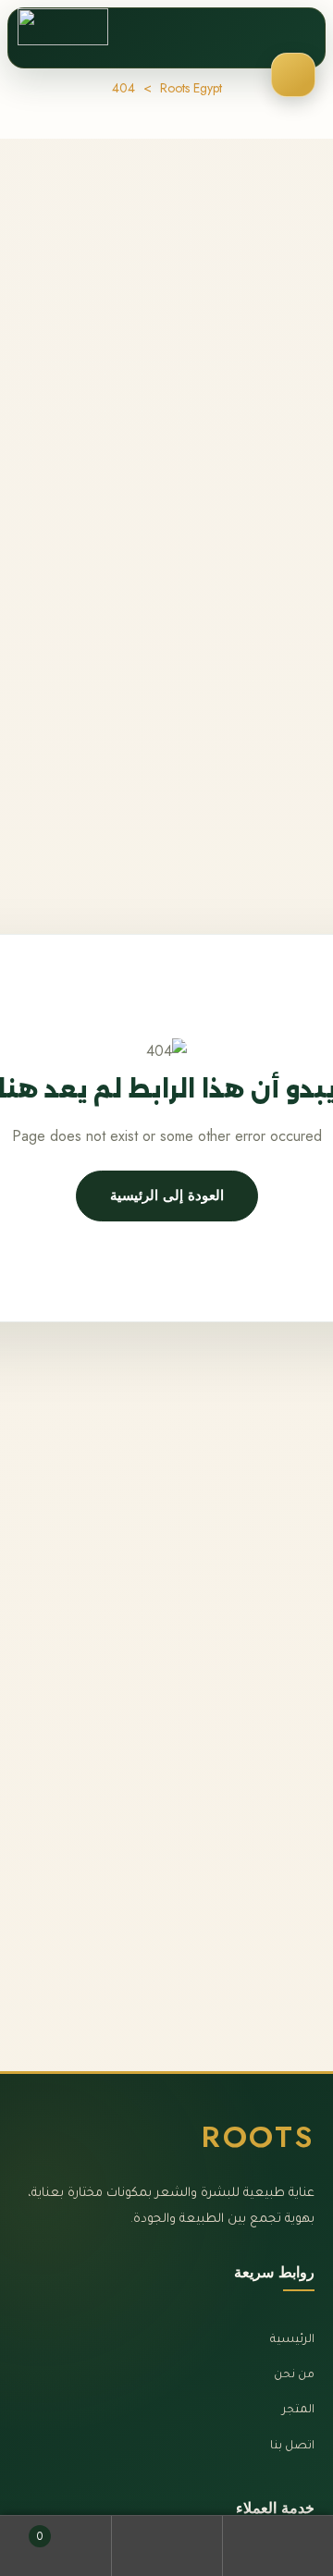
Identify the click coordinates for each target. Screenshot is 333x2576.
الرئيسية (292, 2340)
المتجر (298, 2410)
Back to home (167, 1196)
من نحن (294, 2375)
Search (166, 2546)
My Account (277, 2546)
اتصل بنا (292, 2447)
